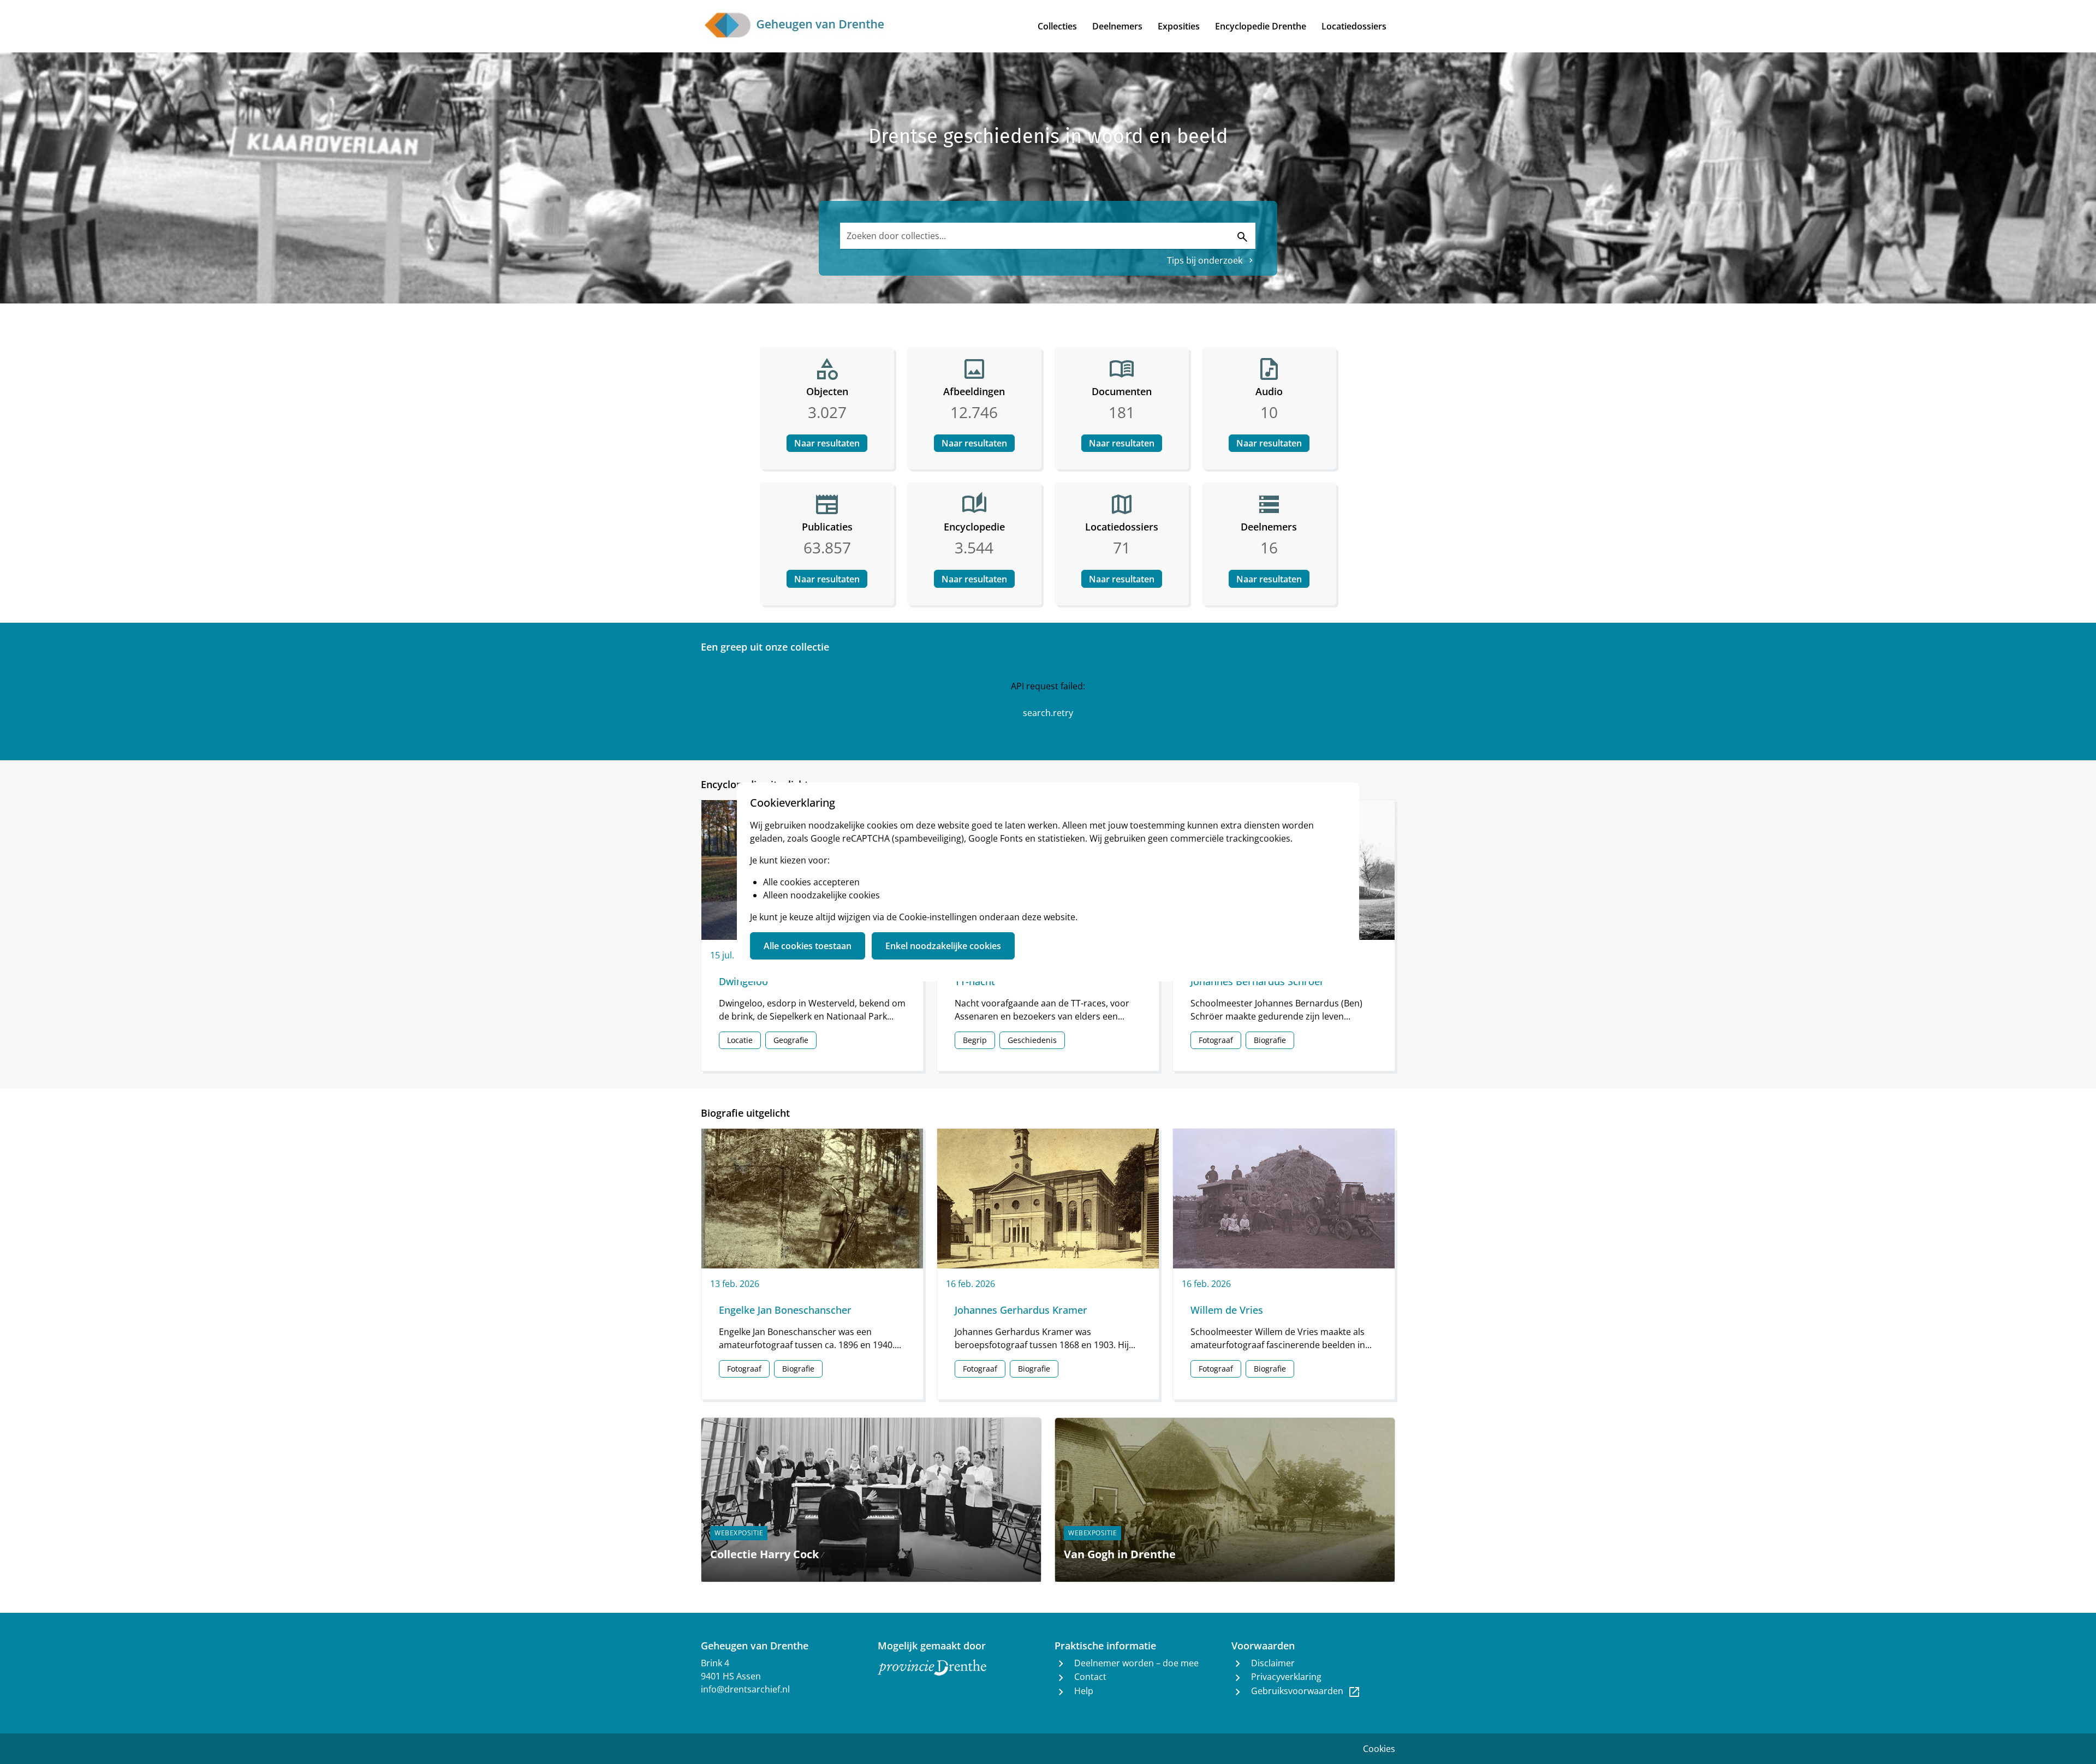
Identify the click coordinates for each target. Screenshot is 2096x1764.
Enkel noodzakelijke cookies (943, 946)
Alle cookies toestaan (808, 946)
